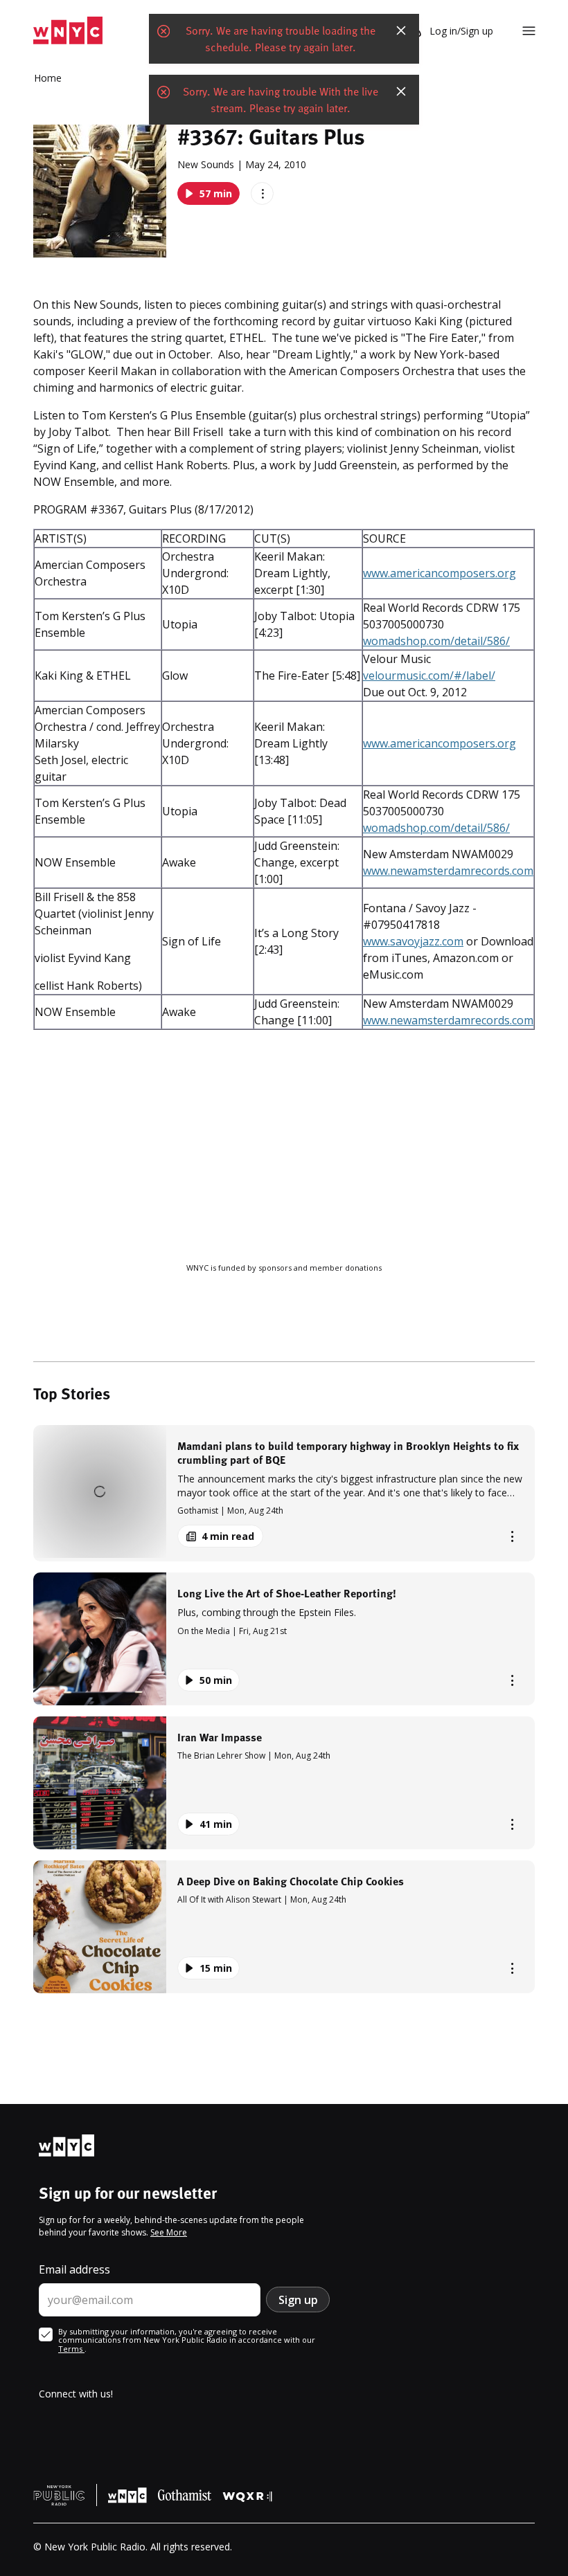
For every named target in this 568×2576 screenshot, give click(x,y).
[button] (284, 1493)
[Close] (401, 30)
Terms (71, 2349)
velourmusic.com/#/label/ (429, 675)
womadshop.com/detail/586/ (436, 641)
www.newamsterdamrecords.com (448, 871)
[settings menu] (529, 31)
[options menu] (262, 193)
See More (169, 2232)
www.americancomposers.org (440, 573)
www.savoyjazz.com (413, 941)
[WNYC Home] (68, 31)
